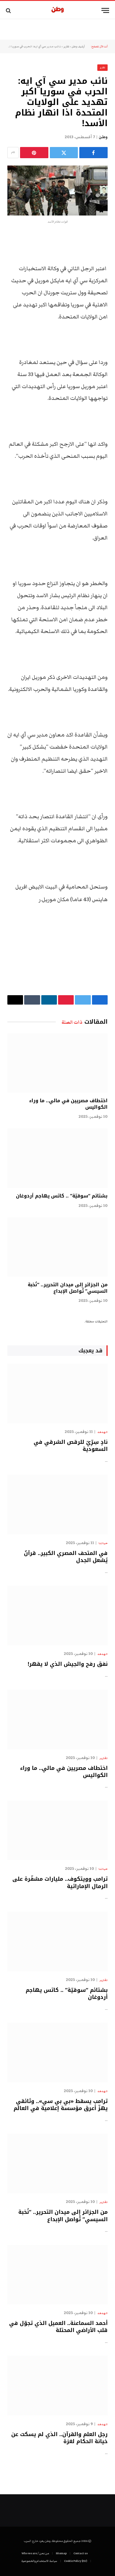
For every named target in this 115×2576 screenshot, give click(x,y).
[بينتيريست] (34, 153)
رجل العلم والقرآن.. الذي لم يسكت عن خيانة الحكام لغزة (59, 2438)
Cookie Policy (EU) (76, 2561)
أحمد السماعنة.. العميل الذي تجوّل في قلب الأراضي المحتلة (58, 2327)
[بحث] (9, 10)
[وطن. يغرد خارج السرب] (58, 10)
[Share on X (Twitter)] (64, 153)
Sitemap (61, 2553)
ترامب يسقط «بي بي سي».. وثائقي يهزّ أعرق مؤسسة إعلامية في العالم (61, 2105)
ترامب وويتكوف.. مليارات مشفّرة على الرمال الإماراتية (60, 1882)
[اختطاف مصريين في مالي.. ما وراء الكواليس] (57, 1063)
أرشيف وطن (78, 46)
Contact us (80, 2553)
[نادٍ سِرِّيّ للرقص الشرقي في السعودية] (57, 1393)
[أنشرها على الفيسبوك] (93, 153)
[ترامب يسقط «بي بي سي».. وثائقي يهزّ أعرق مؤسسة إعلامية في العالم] (57, 2052)
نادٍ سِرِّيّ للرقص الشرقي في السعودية (71, 1446)
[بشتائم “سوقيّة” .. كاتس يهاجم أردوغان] (57, 1158)
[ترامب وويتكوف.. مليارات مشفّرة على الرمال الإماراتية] (57, 1830)
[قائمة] (105, 10)
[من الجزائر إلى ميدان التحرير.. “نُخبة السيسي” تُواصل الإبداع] (57, 1247)
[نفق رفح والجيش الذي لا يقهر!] (57, 1616)
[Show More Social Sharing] (13, 153)
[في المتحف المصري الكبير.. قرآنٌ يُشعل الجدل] (57, 1504)
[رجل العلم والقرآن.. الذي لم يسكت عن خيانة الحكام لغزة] (57, 2385)
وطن (103, 137)
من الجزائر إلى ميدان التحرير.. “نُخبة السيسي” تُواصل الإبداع (68, 1288)
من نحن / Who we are (35, 2553)
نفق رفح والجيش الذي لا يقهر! (68, 1664)
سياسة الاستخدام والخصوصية (39, 2561)
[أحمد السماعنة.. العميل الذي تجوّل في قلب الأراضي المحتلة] (57, 2275)
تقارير (66, 46)
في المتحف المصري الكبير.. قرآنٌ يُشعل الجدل (66, 1557)
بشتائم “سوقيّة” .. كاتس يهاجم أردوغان (62, 1196)
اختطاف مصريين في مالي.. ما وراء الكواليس (68, 1104)
